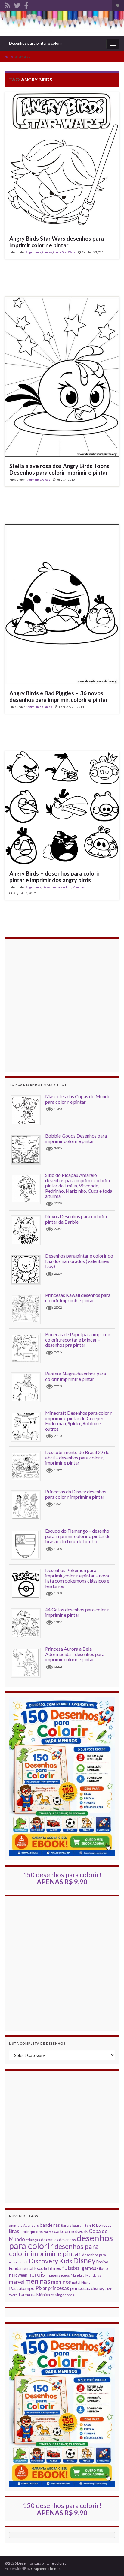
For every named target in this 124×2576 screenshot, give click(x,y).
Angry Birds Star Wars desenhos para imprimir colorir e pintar (57, 242)
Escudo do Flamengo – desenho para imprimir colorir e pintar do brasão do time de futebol (78, 1536)
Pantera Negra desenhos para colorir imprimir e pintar (76, 1376)
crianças (33, 2240)
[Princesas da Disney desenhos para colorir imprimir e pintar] (28, 1505)
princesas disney (87, 2288)
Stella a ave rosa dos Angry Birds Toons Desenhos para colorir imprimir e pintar (59, 469)
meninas (38, 2281)
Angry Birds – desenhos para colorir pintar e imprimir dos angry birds (54, 877)
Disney (84, 2260)
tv (52, 2295)
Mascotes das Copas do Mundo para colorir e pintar (78, 1099)
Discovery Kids (50, 2261)
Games (47, 252)
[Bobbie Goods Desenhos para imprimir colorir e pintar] (28, 1149)
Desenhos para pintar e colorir (36, 43)
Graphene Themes (46, 2569)
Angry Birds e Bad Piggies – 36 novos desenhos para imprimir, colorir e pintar (59, 696)
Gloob (57, 252)
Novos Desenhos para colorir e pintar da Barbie (77, 1219)
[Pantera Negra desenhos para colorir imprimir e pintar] (28, 1387)
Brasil (15, 2231)
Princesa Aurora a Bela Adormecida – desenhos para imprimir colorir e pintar (75, 1654)
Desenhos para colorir (57, 887)
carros (48, 2232)
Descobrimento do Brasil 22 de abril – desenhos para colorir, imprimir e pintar (77, 1457)
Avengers (31, 2225)
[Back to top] (110, 2562)
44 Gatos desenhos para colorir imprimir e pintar (77, 1612)
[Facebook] (26, 4)
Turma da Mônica (34, 2295)
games (89, 2268)
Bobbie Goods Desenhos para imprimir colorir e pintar (76, 1138)
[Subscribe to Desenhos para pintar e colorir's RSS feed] (7, 4)
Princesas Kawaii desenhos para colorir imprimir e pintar (78, 1298)
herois (37, 2274)
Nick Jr (87, 2282)
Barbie (66, 2225)
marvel (17, 2282)
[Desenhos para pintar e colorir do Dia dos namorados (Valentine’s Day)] (28, 1269)
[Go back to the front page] (62, 24)
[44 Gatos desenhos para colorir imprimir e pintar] (28, 1623)
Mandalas (93, 2275)
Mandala (78, 2275)
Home (9, 56)
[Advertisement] (62, 1005)
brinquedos (33, 2232)
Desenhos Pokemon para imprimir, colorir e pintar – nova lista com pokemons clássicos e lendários (77, 1578)
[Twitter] (17, 4)
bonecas (104, 2225)
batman (78, 2225)
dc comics (50, 2240)
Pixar (41, 2288)
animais (16, 2225)
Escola (41, 2268)
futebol (71, 2268)
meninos (61, 2282)
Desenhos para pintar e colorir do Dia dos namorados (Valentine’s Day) (79, 1261)
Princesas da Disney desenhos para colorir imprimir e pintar (76, 1494)
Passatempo (22, 2288)
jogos (65, 2275)
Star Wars (69, 252)
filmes (55, 2268)
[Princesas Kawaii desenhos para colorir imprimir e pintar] (28, 1308)
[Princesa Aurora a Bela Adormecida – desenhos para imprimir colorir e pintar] (28, 1662)
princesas (59, 2288)
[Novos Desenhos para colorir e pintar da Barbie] (28, 1230)
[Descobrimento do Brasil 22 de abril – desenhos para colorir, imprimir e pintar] (28, 1466)
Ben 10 (90, 2225)
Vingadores (64, 2295)
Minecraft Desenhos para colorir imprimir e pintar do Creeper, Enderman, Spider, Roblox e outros (79, 1421)
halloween (18, 2275)
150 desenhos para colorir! (62, 1878)
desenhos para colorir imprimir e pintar (54, 2250)
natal (76, 2282)
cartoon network (71, 2231)
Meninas (79, 887)
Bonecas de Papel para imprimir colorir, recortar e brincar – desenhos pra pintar (78, 1339)
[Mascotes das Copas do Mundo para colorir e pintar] (28, 1110)
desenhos (67, 2240)
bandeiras (50, 2225)
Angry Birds (33, 252)
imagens (53, 2275)
